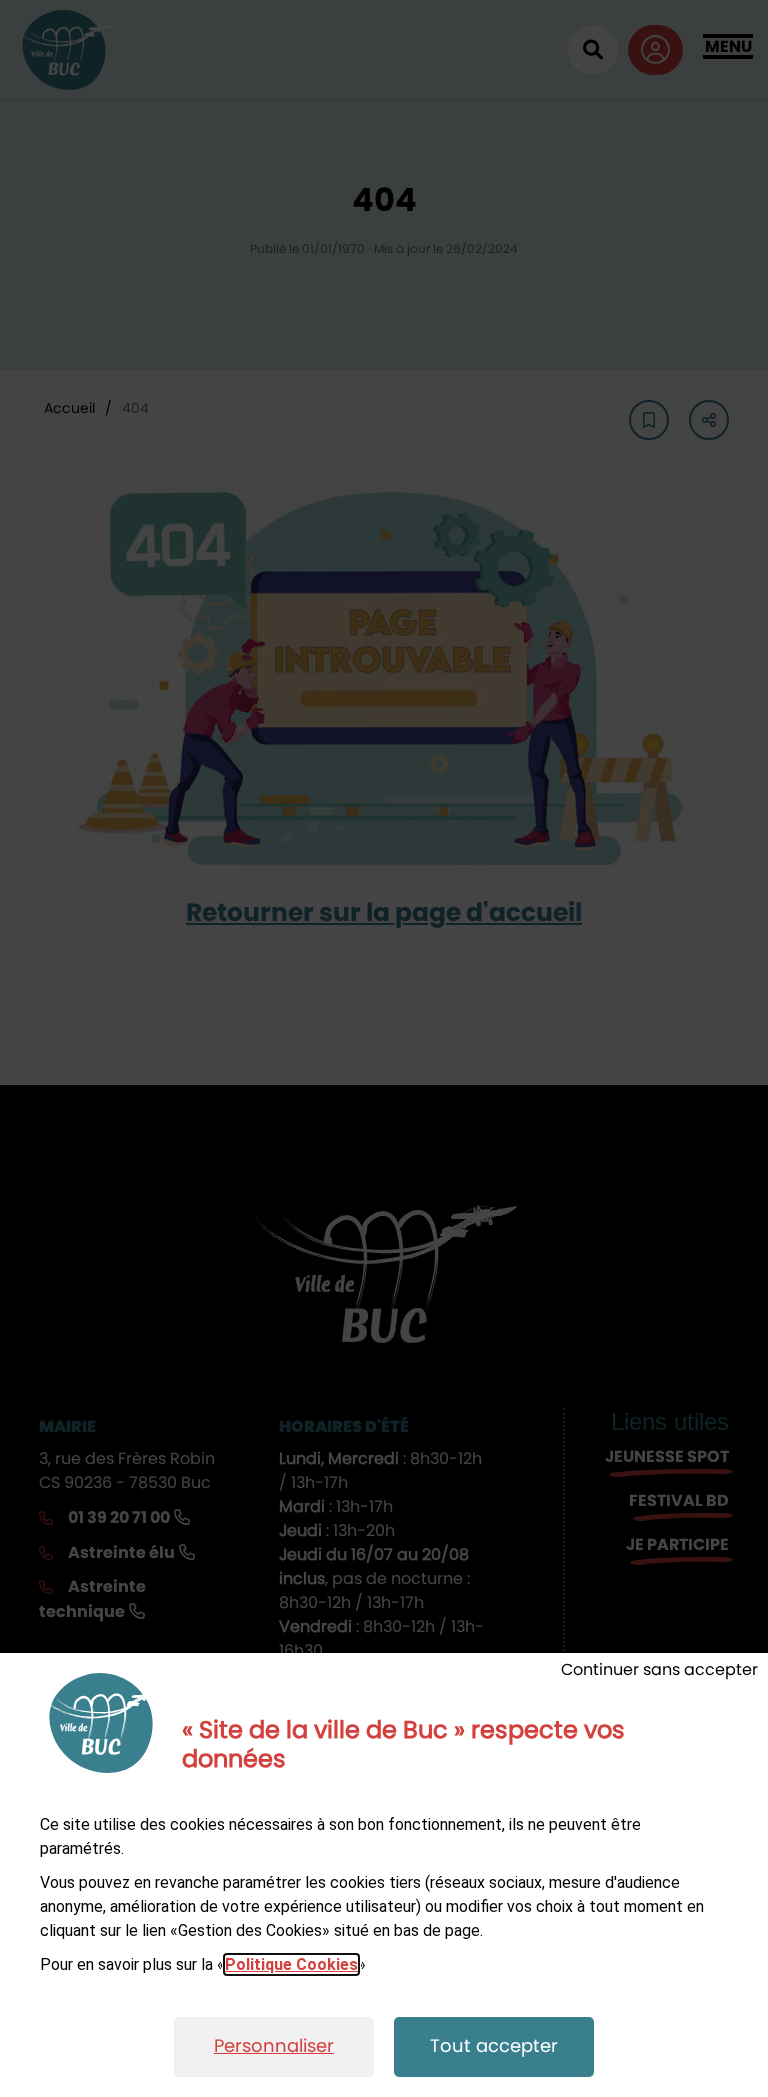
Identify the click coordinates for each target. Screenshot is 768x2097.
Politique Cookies (291, 1964)
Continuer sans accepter (659, 1670)
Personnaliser (274, 2047)
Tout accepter (494, 2047)
